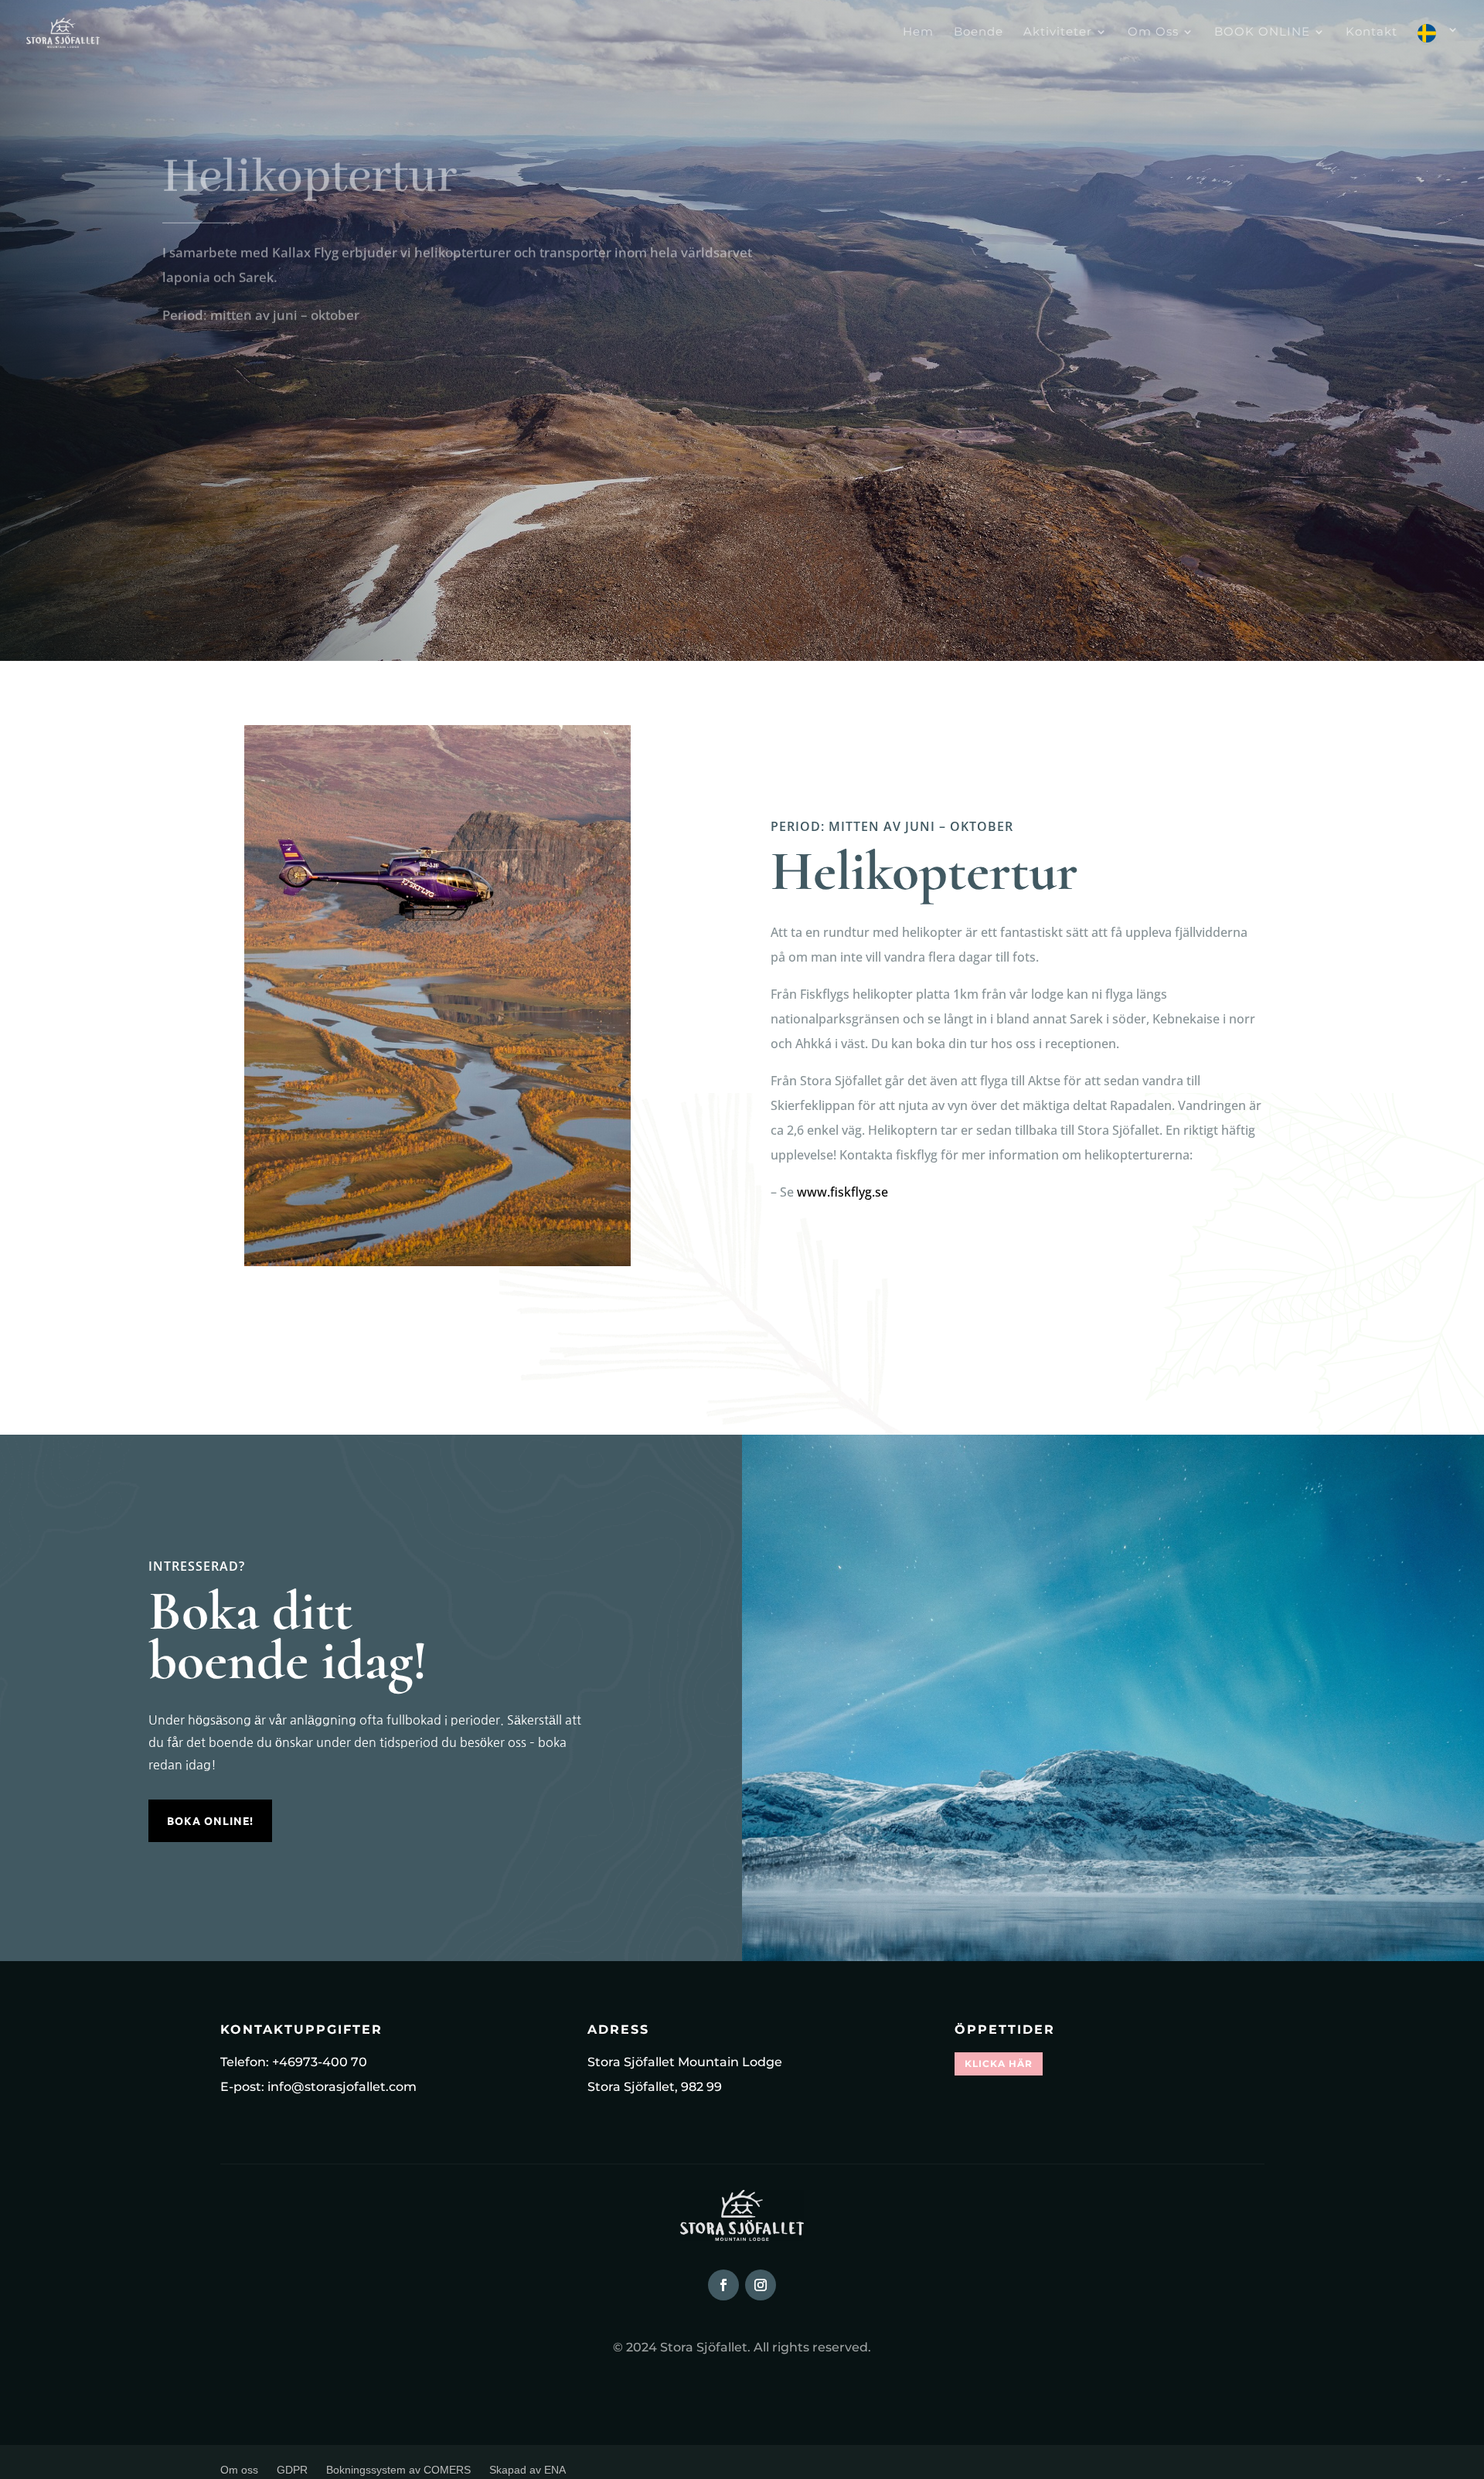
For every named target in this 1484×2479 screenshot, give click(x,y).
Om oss (239, 2470)
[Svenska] (1438, 45)
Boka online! (210, 1820)
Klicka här (999, 2064)
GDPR (292, 2470)
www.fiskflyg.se (842, 1192)
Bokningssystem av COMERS (398, 2470)
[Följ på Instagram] (761, 2285)
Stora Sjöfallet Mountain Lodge (685, 2062)
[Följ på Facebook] (723, 2285)
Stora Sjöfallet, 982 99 (655, 2087)
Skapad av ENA (528, 2470)
